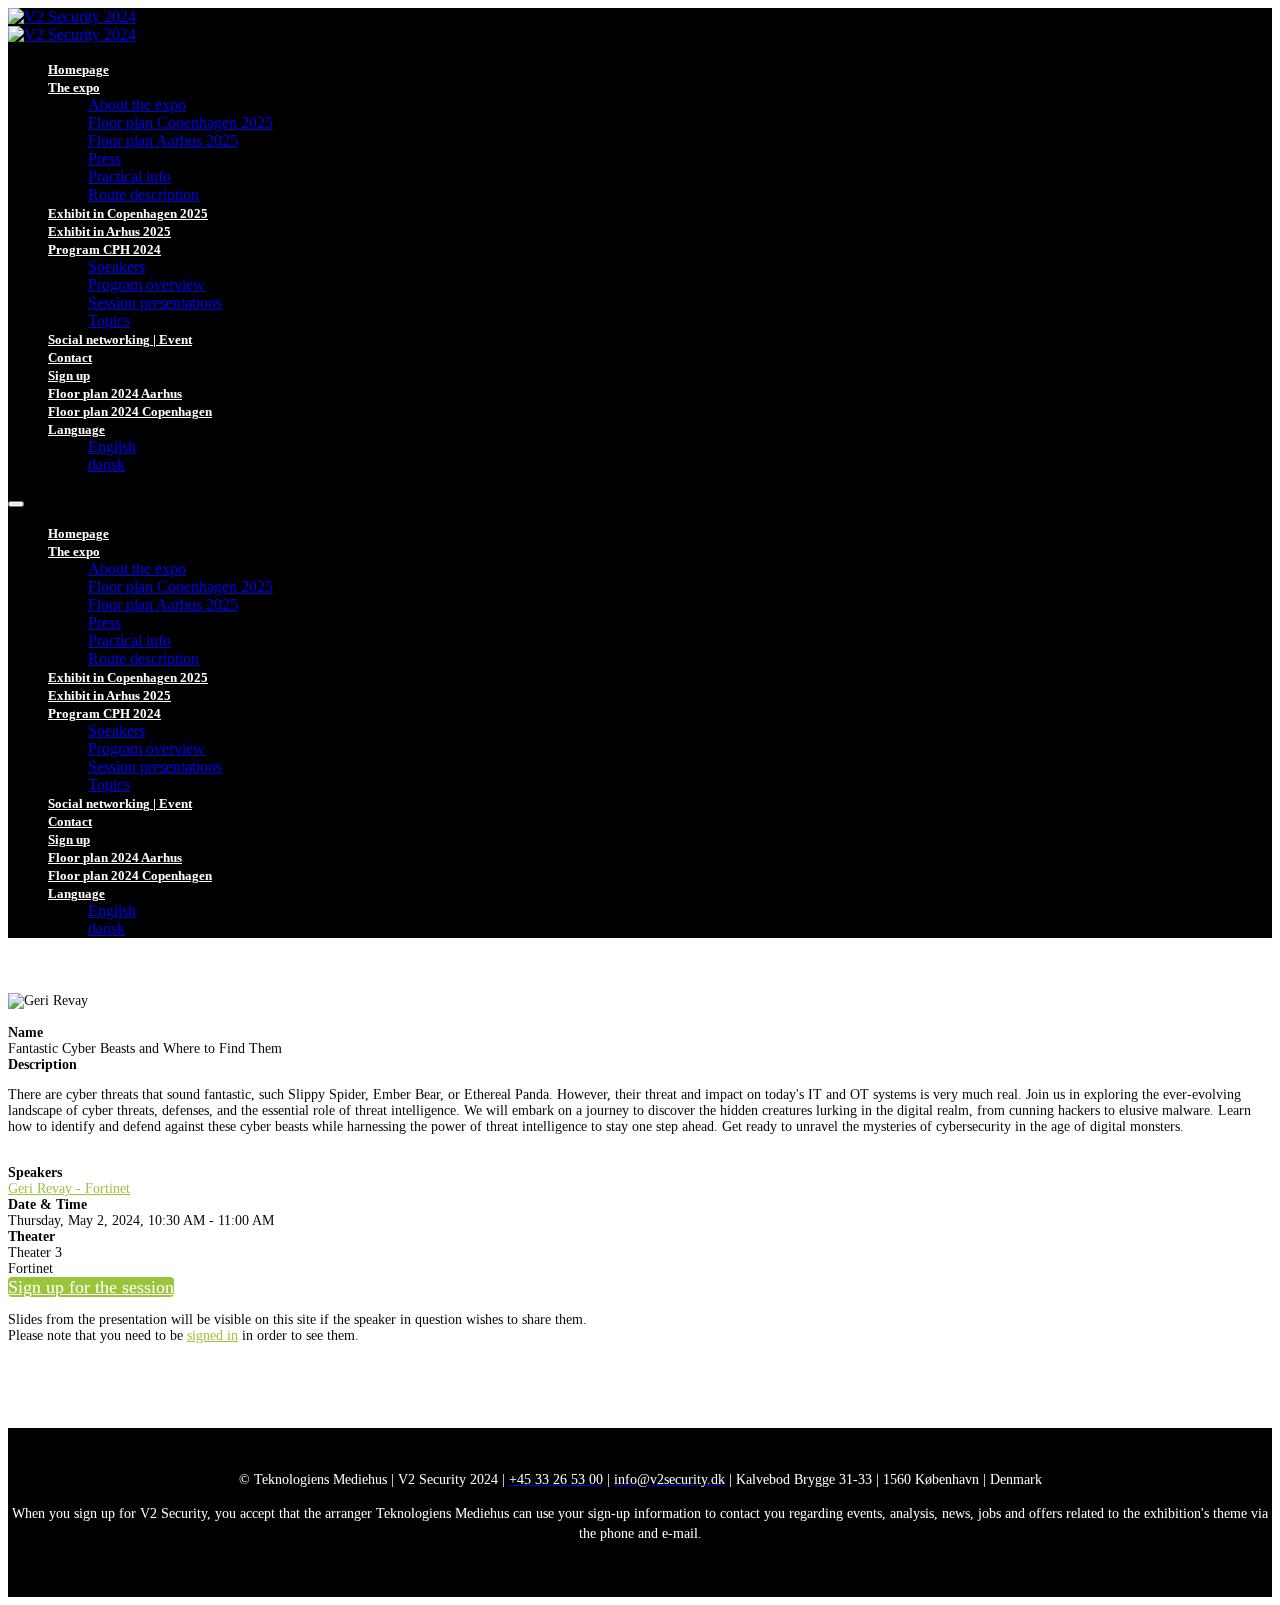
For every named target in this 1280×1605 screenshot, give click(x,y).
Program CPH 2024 (104, 249)
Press (104, 158)
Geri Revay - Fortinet (69, 1188)
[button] (91, 1287)
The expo (74, 87)
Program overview (146, 284)
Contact (70, 357)
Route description (143, 194)
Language (76, 429)
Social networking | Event (120, 339)
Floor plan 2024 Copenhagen (130, 411)
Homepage (78, 69)
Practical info (129, 176)
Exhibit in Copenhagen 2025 (128, 213)
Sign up (69, 375)
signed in (212, 1335)
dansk (106, 464)
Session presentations (155, 302)
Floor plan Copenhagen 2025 (180, 122)
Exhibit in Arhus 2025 (109, 231)
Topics (109, 320)
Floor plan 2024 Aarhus (115, 393)
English (112, 446)
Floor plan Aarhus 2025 (163, 140)
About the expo (137, 104)
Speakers (116, 266)
